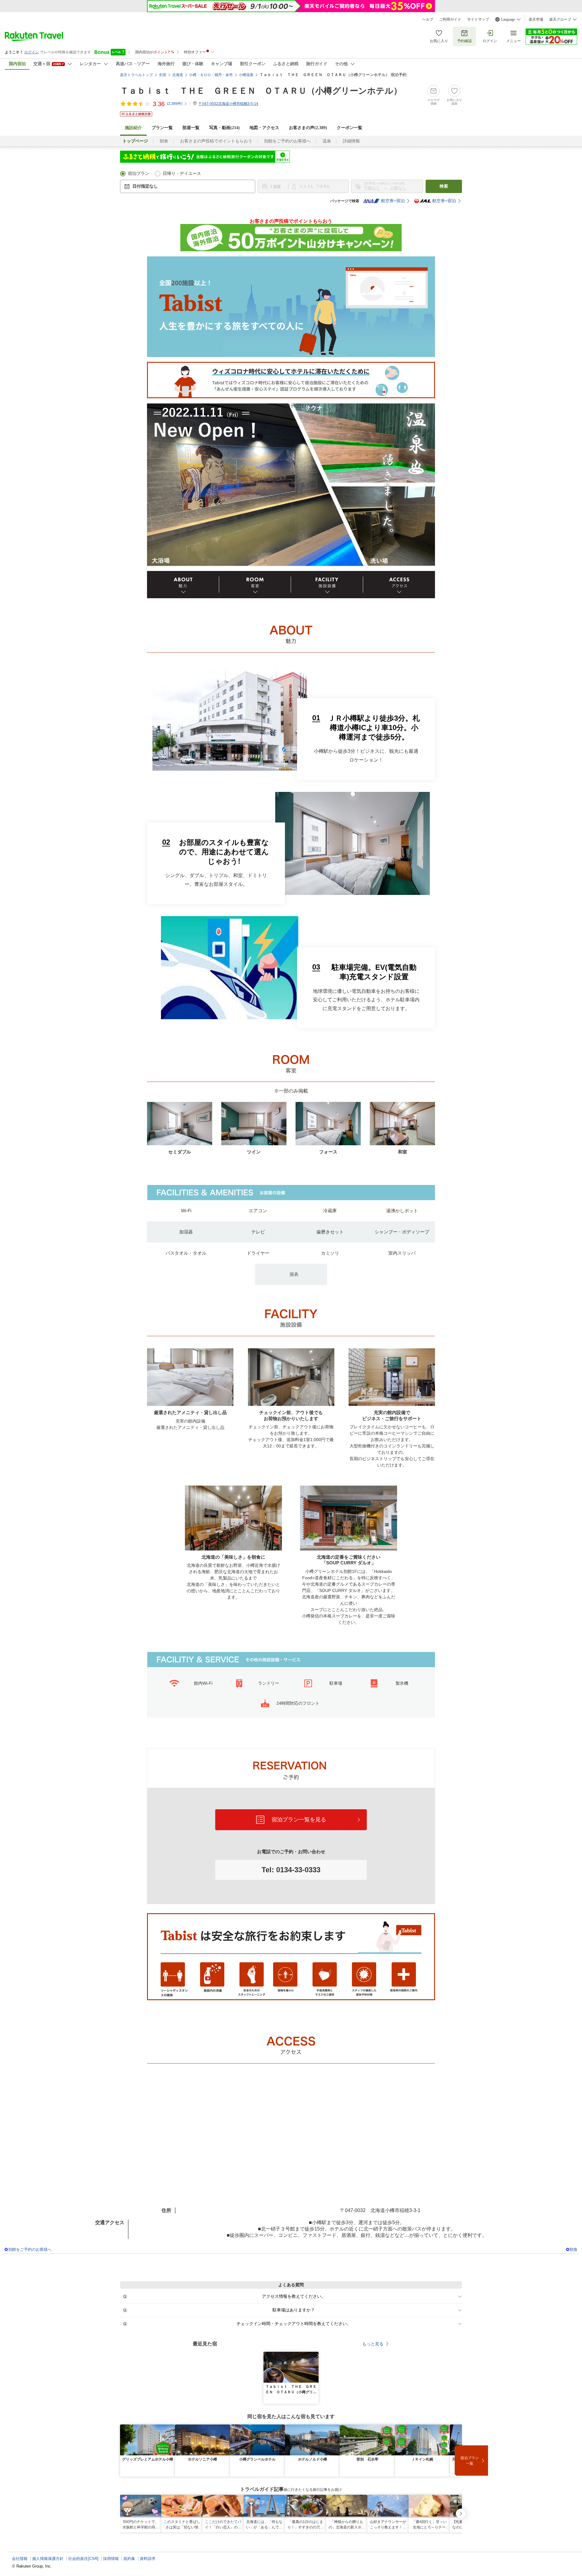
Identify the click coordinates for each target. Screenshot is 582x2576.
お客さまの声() (308, 128)
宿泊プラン (139, 174)
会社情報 (20, 2559)
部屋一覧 (191, 128)
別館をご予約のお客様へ (287, 141)
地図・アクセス (264, 128)
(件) (175, 104)
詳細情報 (351, 141)
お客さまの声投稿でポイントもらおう (216, 141)
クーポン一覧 (350, 128)
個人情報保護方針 (48, 2559)
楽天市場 (536, 19)
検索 (444, 186)
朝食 (164, 141)
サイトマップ (478, 19)
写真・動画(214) (224, 128)
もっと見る (373, 2344)
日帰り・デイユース (182, 174)
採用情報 (111, 2559)
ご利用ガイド (450, 19)
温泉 (327, 141)
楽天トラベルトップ (136, 75)
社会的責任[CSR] (83, 2559)
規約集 (129, 2559)
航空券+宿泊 (393, 201)
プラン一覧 (162, 128)
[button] (315, 2355)
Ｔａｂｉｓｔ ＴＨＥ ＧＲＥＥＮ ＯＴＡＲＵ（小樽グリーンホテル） (261, 91)
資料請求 (148, 2559)
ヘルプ (428, 19)
